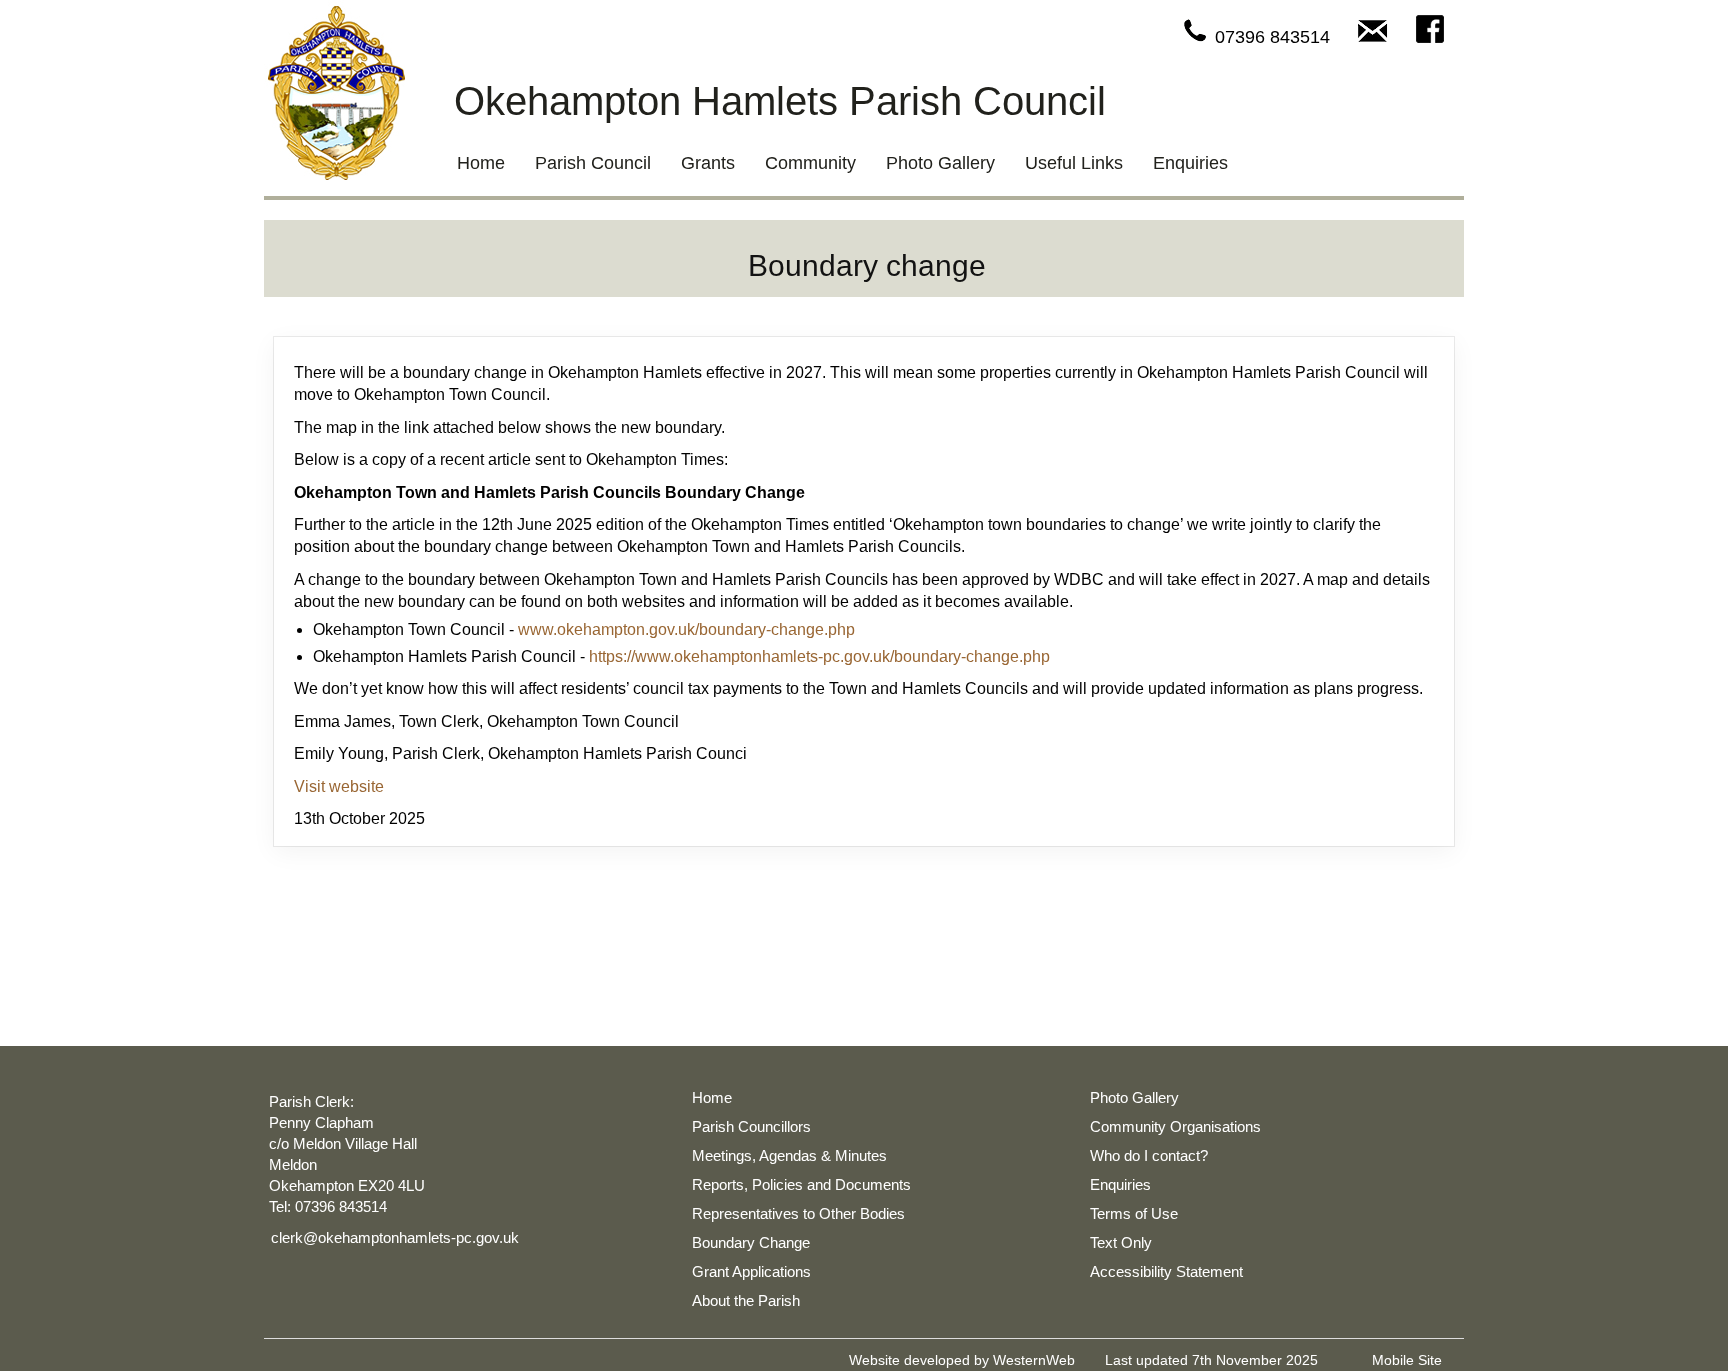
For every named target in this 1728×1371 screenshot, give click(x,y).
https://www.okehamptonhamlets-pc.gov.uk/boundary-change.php (819, 656)
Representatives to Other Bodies (798, 1213)
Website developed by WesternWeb (962, 1360)
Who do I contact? (1149, 1155)
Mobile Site (1407, 1360)
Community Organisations (1175, 1126)
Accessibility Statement (1166, 1271)
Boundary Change (751, 1242)
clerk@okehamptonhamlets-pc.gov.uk (395, 1237)
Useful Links (1074, 163)
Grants (708, 163)
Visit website (339, 786)
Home (481, 163)
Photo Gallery (940, 163)
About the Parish (746, 1300)
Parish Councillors (751, 1126)
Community (810, 163)
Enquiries (1190, 163)
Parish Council (593, 163)
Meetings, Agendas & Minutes (789, 1155)
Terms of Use (1134, 1213)
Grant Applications (751, 1271)
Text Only (1121, 1242)
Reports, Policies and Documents (801, 1184)
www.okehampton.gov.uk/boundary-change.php (686, 629)
